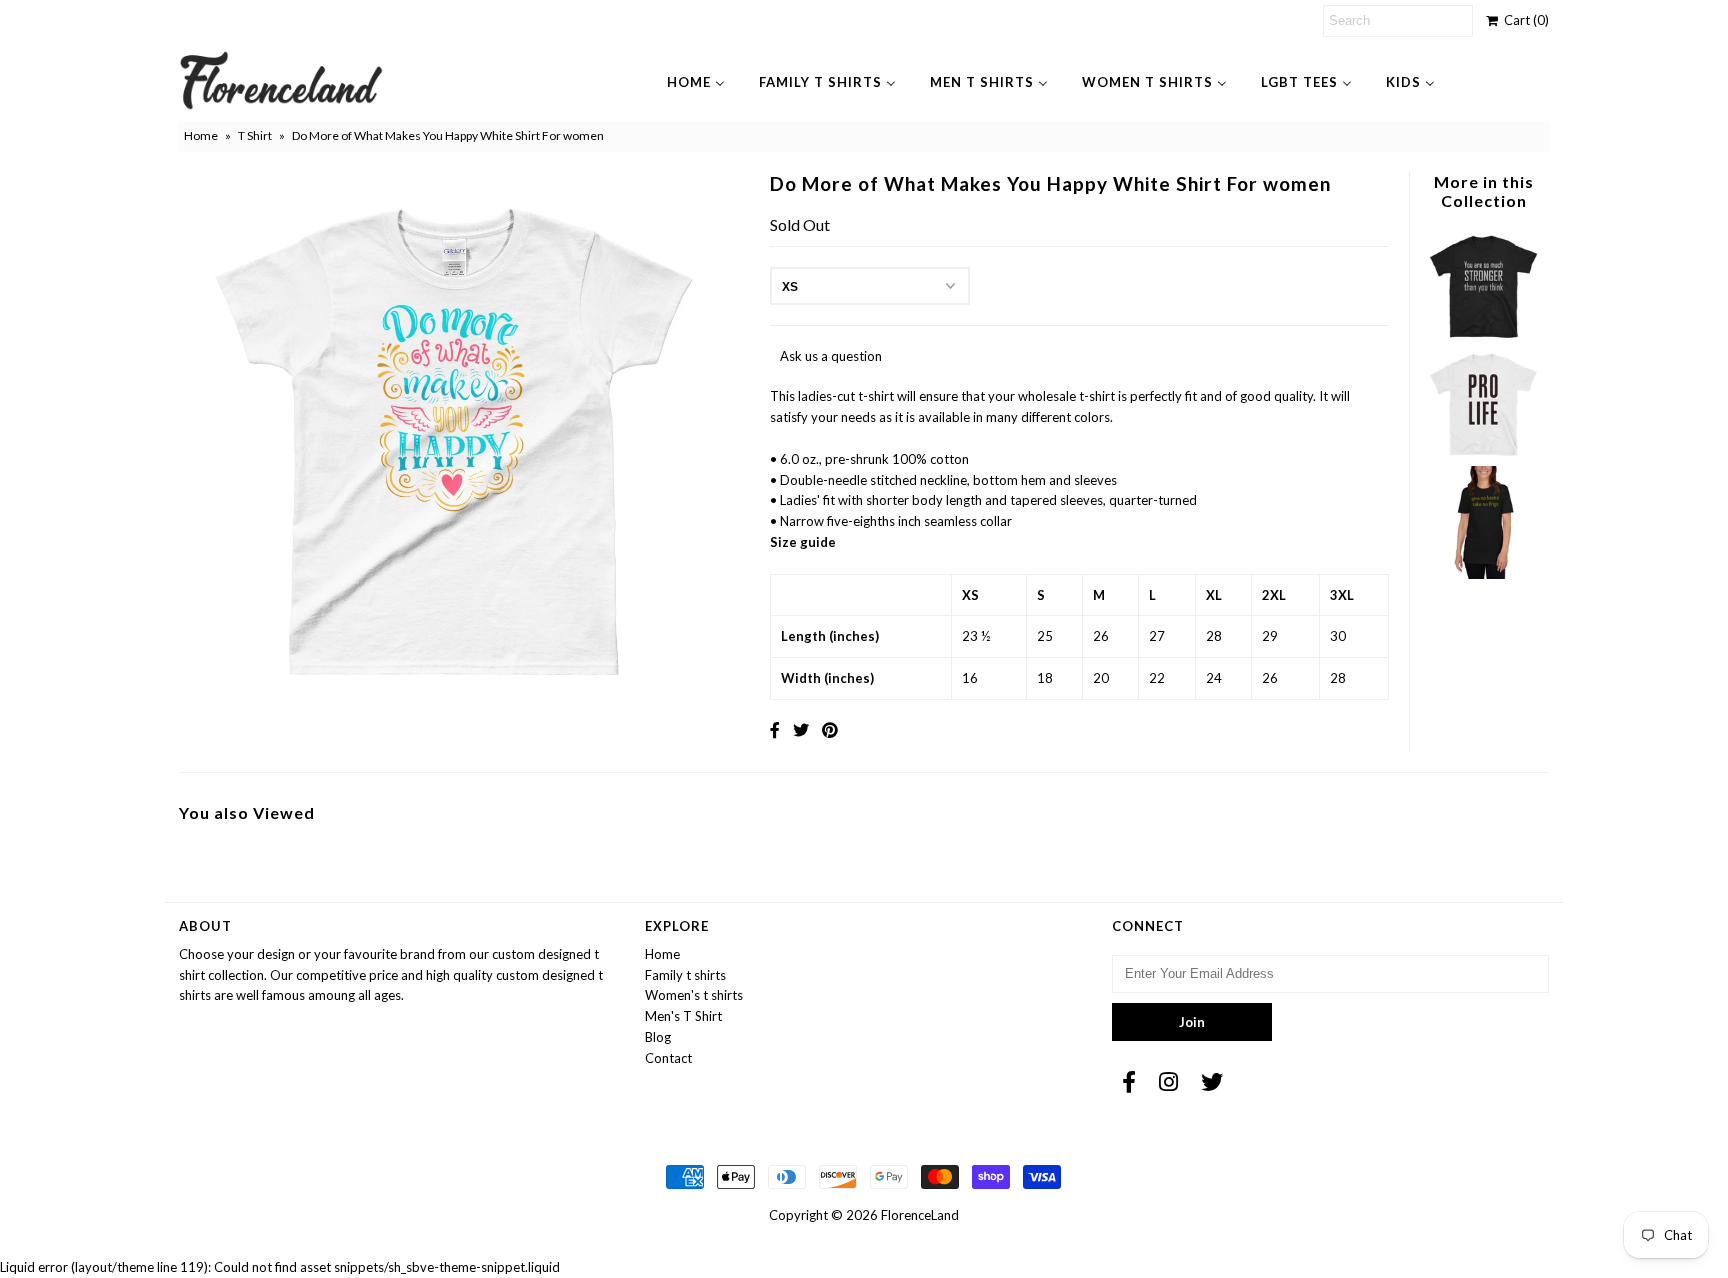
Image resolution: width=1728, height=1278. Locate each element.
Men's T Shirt (683, 1016)
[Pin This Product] (830, 729)
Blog (658, 1037)
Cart (1523, 20)
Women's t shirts (694, 995)
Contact (668, 1058)
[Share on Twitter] (801, 729)
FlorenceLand (920, 1215)
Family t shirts (685, 975)
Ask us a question (831, 356)
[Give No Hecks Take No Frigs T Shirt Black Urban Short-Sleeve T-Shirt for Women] (1483, 574)
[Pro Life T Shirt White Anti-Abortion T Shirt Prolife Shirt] (1483, 455)
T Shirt (255, 135)
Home (201, 135)
